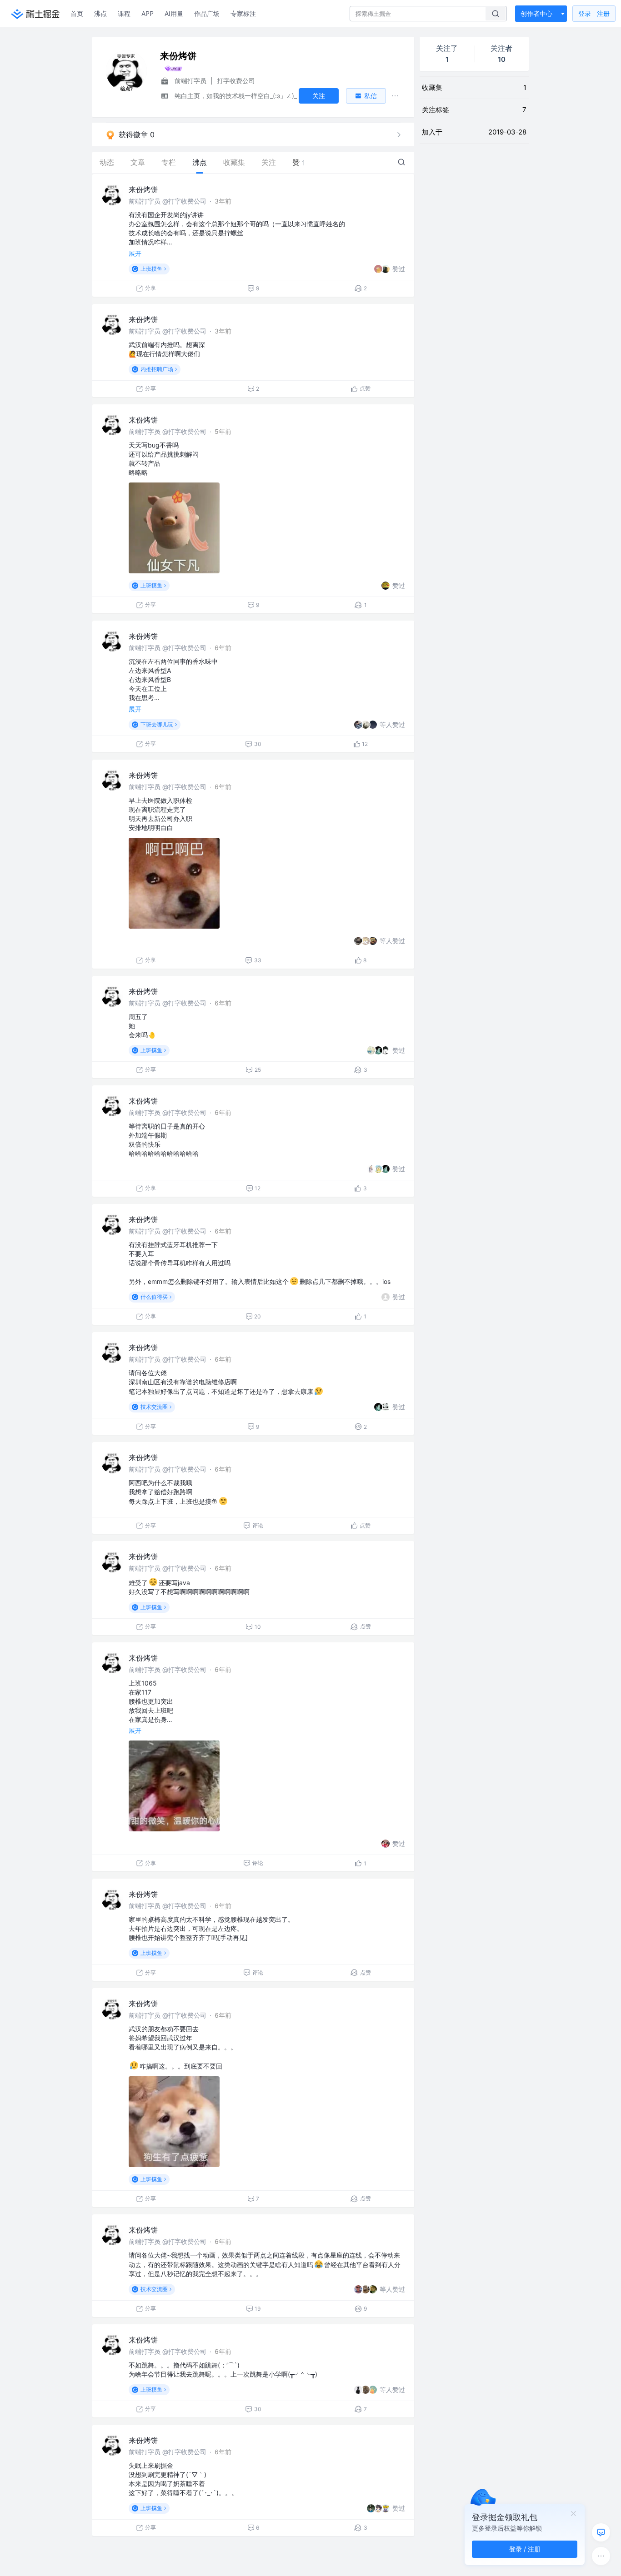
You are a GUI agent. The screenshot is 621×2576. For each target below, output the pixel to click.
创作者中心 (536, 13)
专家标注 (243, 13)
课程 (124, 13)
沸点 (100, 13)
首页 (77, 13)
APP (148, 13)
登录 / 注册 (525, 2549)
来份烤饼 (143, 189)
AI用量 (174, 13)
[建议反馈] (601, 2532)
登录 (594, 13)
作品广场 (207, 13)
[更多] (601, 2556)
